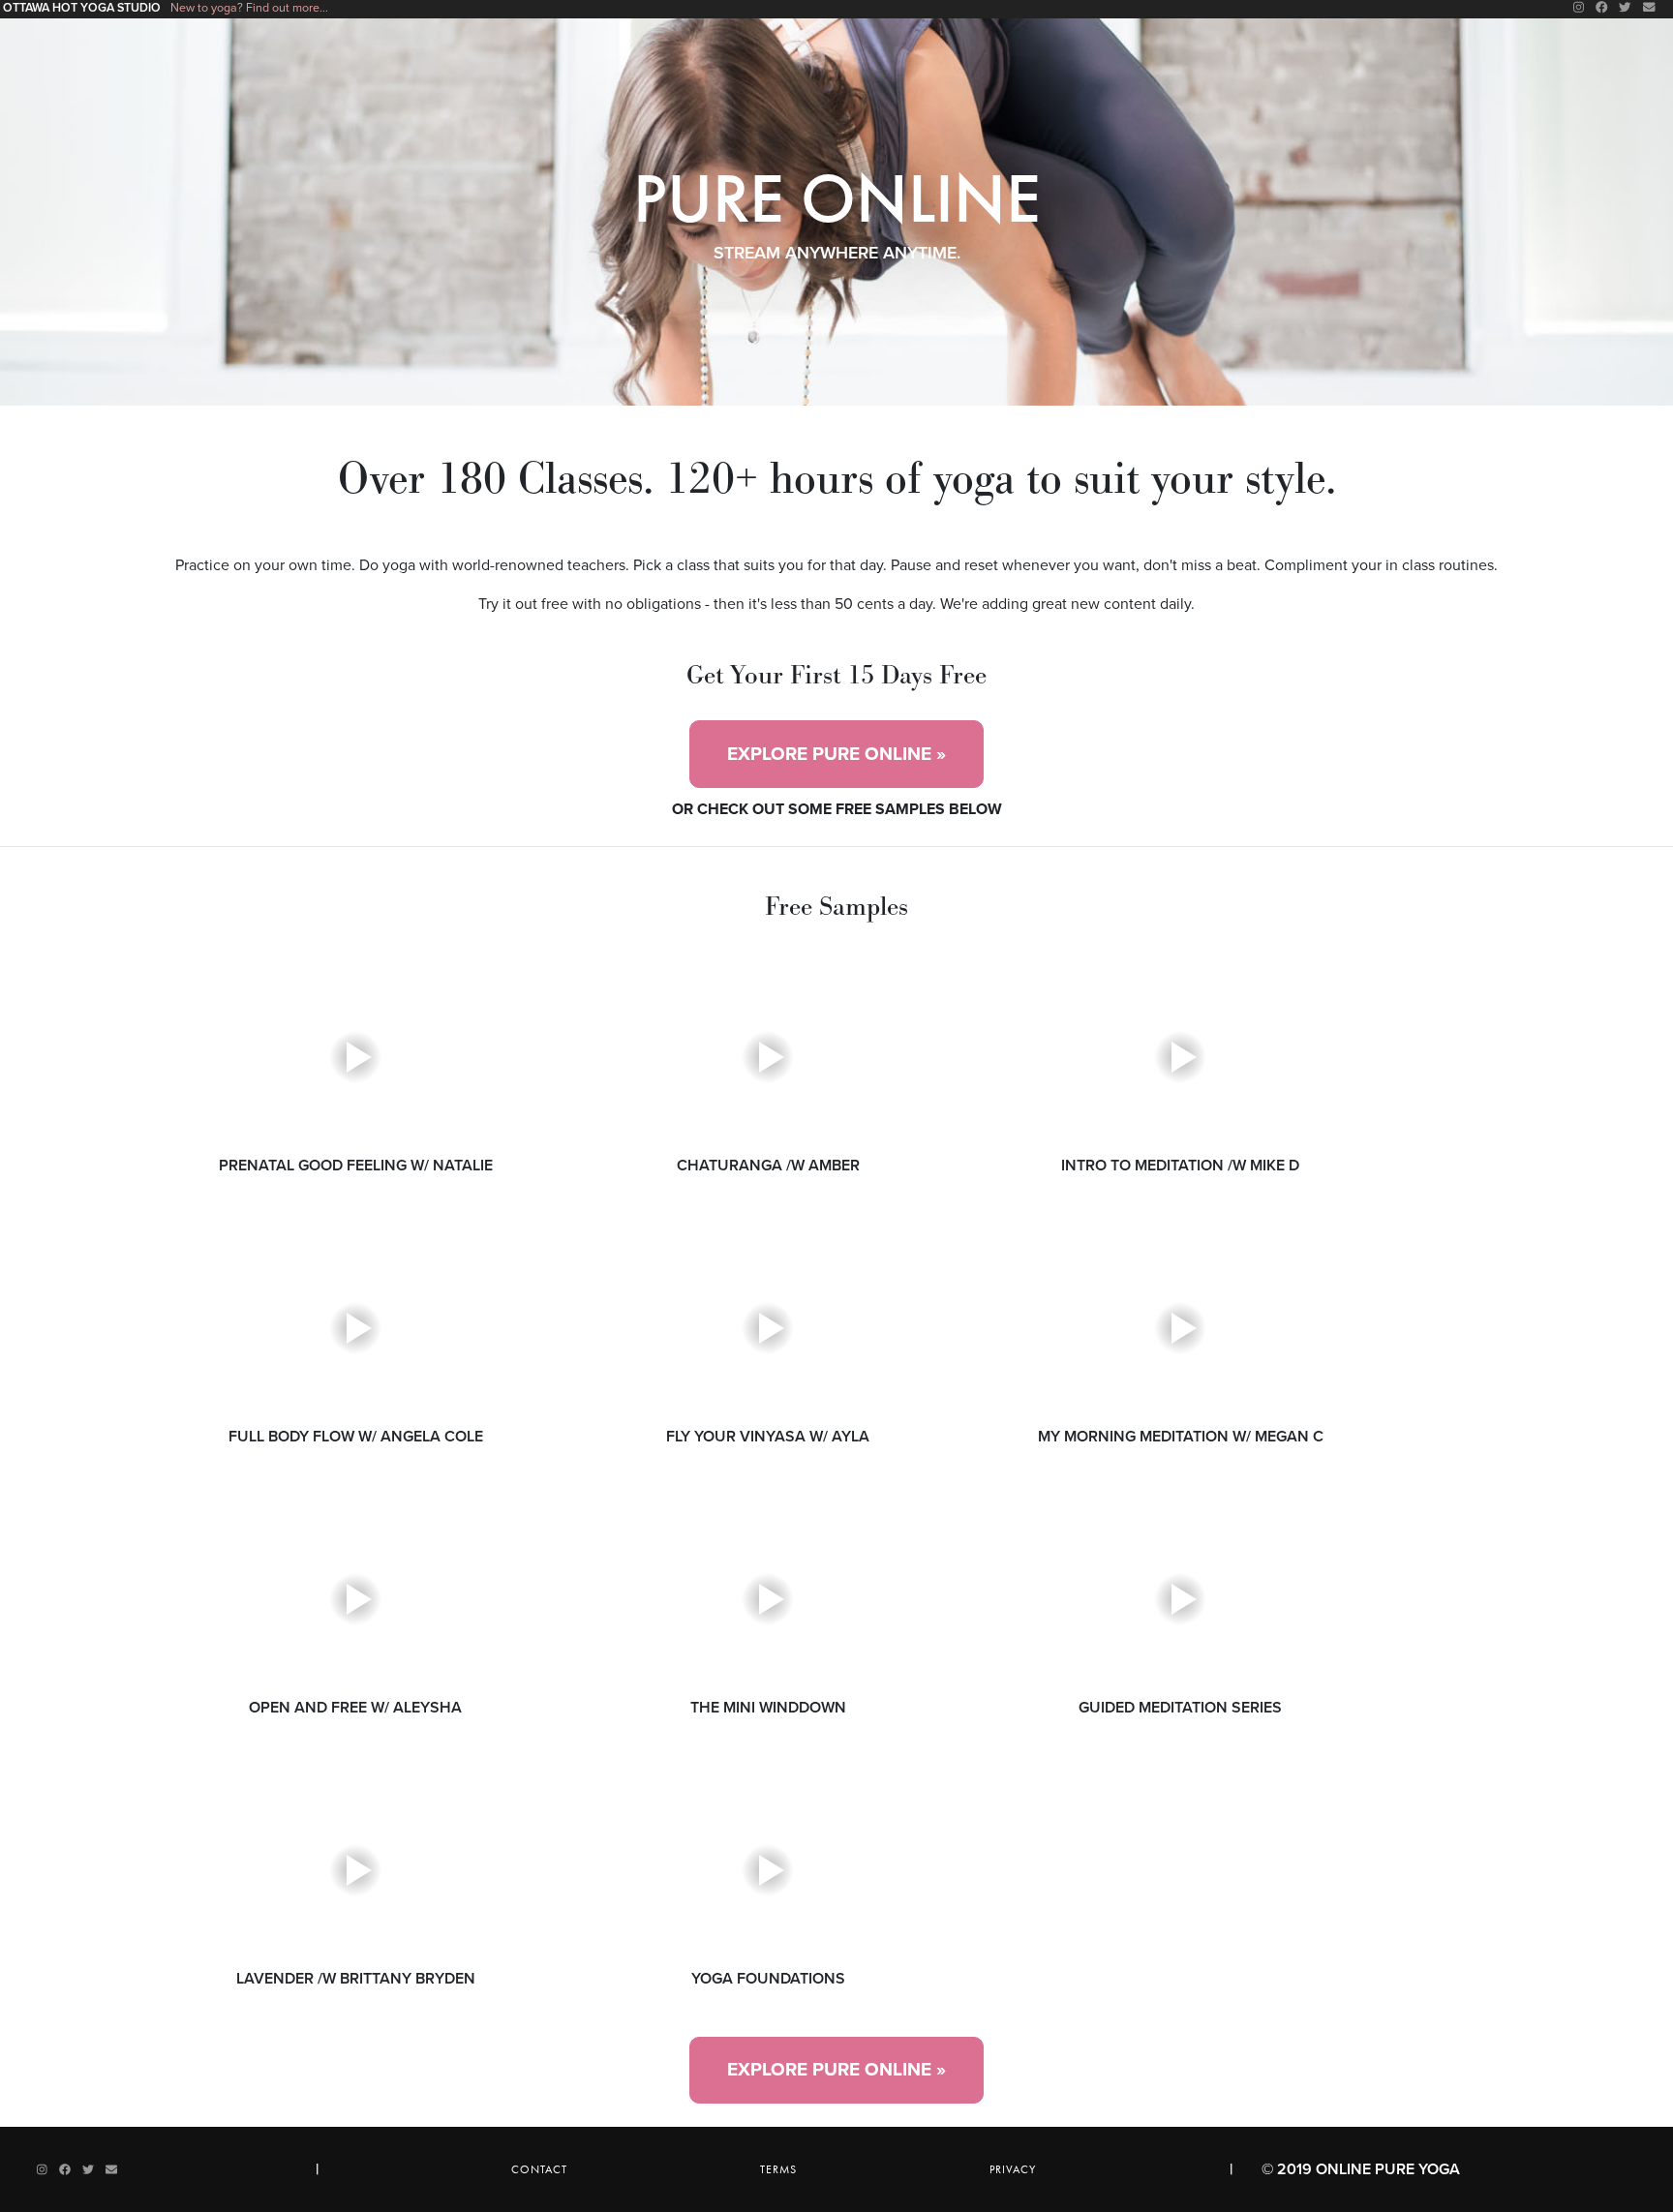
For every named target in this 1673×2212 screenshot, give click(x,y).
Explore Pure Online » (836, 754)
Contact (539, 2169)
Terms (778, 2169)
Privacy (1013, 2169)
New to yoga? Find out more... (249, 8)
